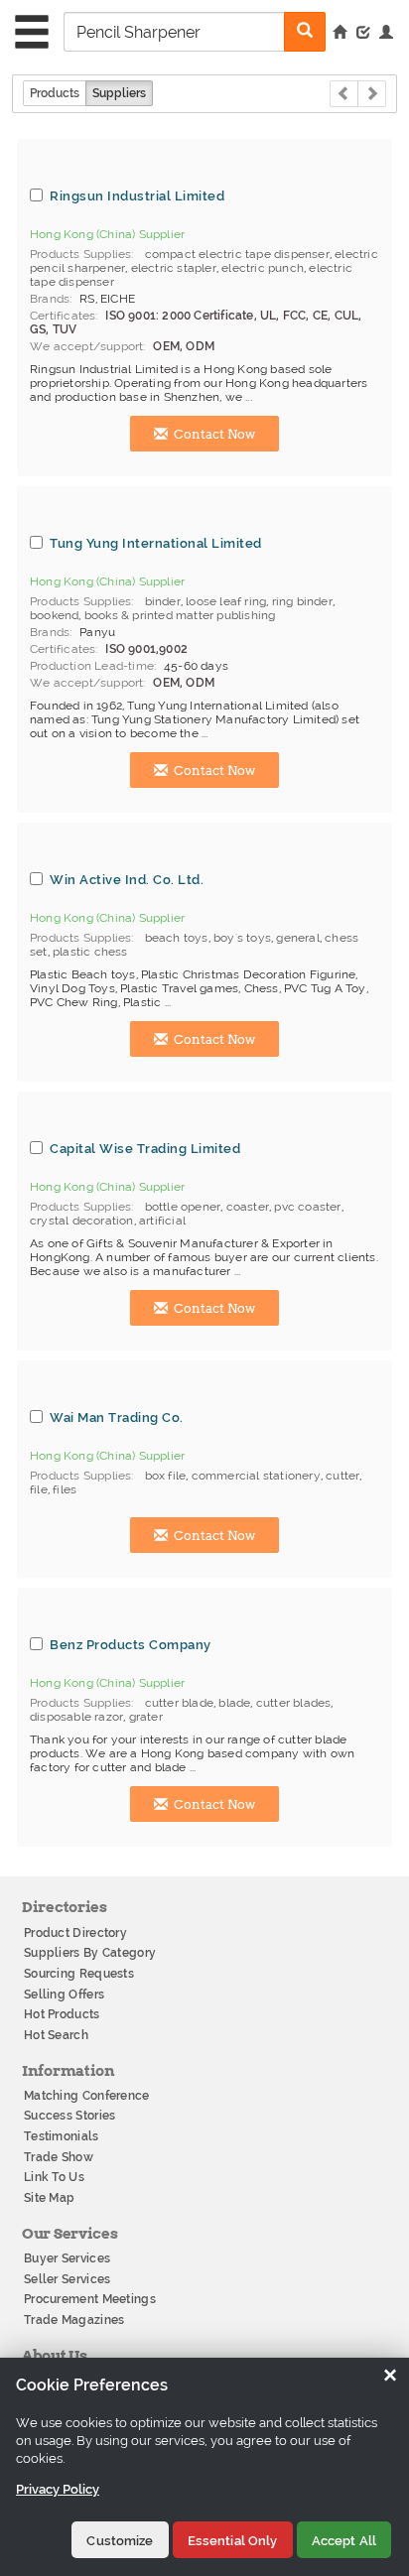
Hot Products (62, 2014)
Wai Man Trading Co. (117, 1417)
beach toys (177, 938)
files (65, 1489)
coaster (248, 1207)
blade (234, 1703)
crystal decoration (82, 1221)
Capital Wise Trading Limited (145, 1148)
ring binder (302, 601)
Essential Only (233, 2541)
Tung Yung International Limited (156, 543)
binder (163, 601)
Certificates (63, 316)
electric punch (263, 268)
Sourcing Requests (79, 1974)
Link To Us (54, 2177)
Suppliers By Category (90, 1953)
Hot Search (56, 2035)
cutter (342, 1476)
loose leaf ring (226, 601)
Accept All (344, 2541)
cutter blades (294, 1703)
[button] (386, 34)
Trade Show (59, 2157)
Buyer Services (67, 2258)
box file (166, 1476)
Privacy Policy (58, 2489)
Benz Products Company (131, 1644)
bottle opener (183, 1207)
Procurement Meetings (90, 2299)
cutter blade (179, 1703)
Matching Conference (87, 2096)
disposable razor (76, 1717)
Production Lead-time (92, 666)
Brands (50, 299)
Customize (120, 2541)
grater (146, 1717)
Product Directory (75, 1933)
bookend (54, 615)
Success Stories (70, 2116)
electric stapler (174, 268)
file (39, 1489)
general (297, 938)
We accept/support (86, 346)
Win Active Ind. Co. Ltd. (127, 879)
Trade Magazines (74, 2320)
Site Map (49, 2198)
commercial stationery (256, 1476)
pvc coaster (307, 1207)
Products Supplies (80, 254)
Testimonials (62, 2136)
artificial (162, 1221)
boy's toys (242, 938)
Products (55, 93)
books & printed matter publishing (180, 615)
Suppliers (119, 93)
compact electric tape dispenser (237, 254)
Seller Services (68, 2279)
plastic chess (90, 952)
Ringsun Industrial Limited (137, 195)
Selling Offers (64, 1995)
